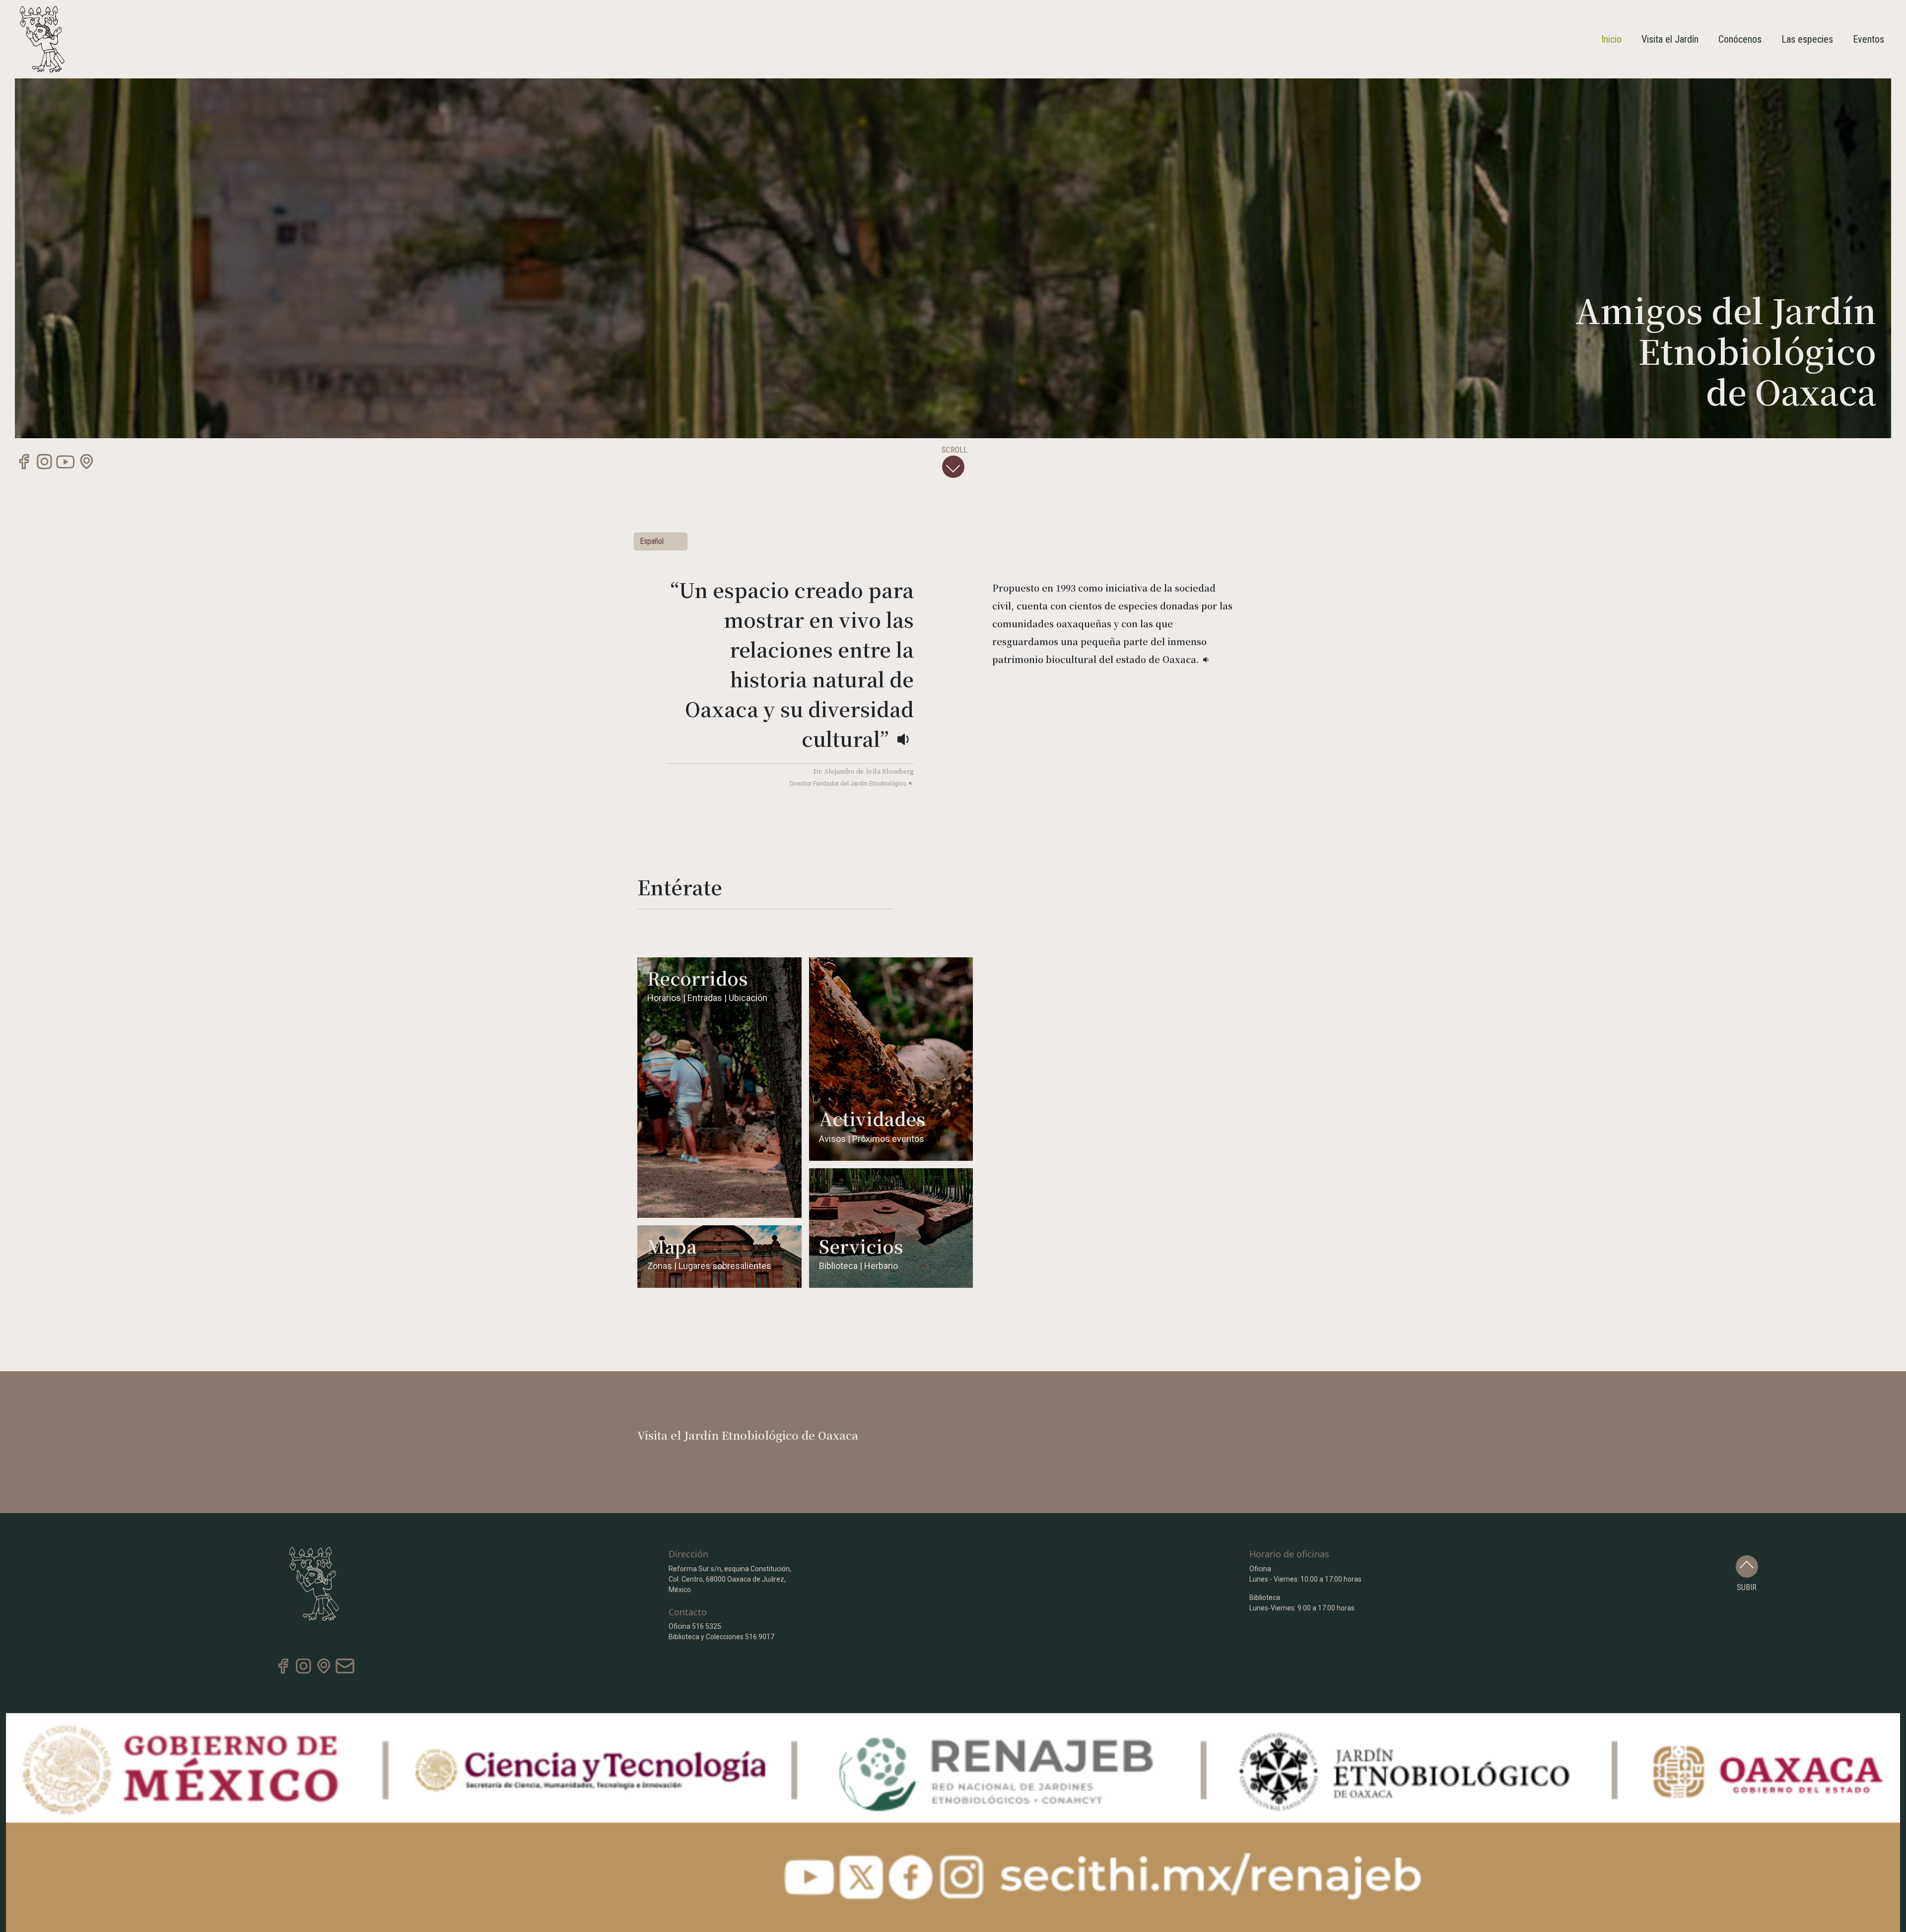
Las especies (1807, 39)
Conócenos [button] (1740, 39)
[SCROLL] (953, 467)
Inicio (1611, 39)
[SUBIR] (1747, 1566)
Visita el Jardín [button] (1670, 39)
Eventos (1869, 39)
